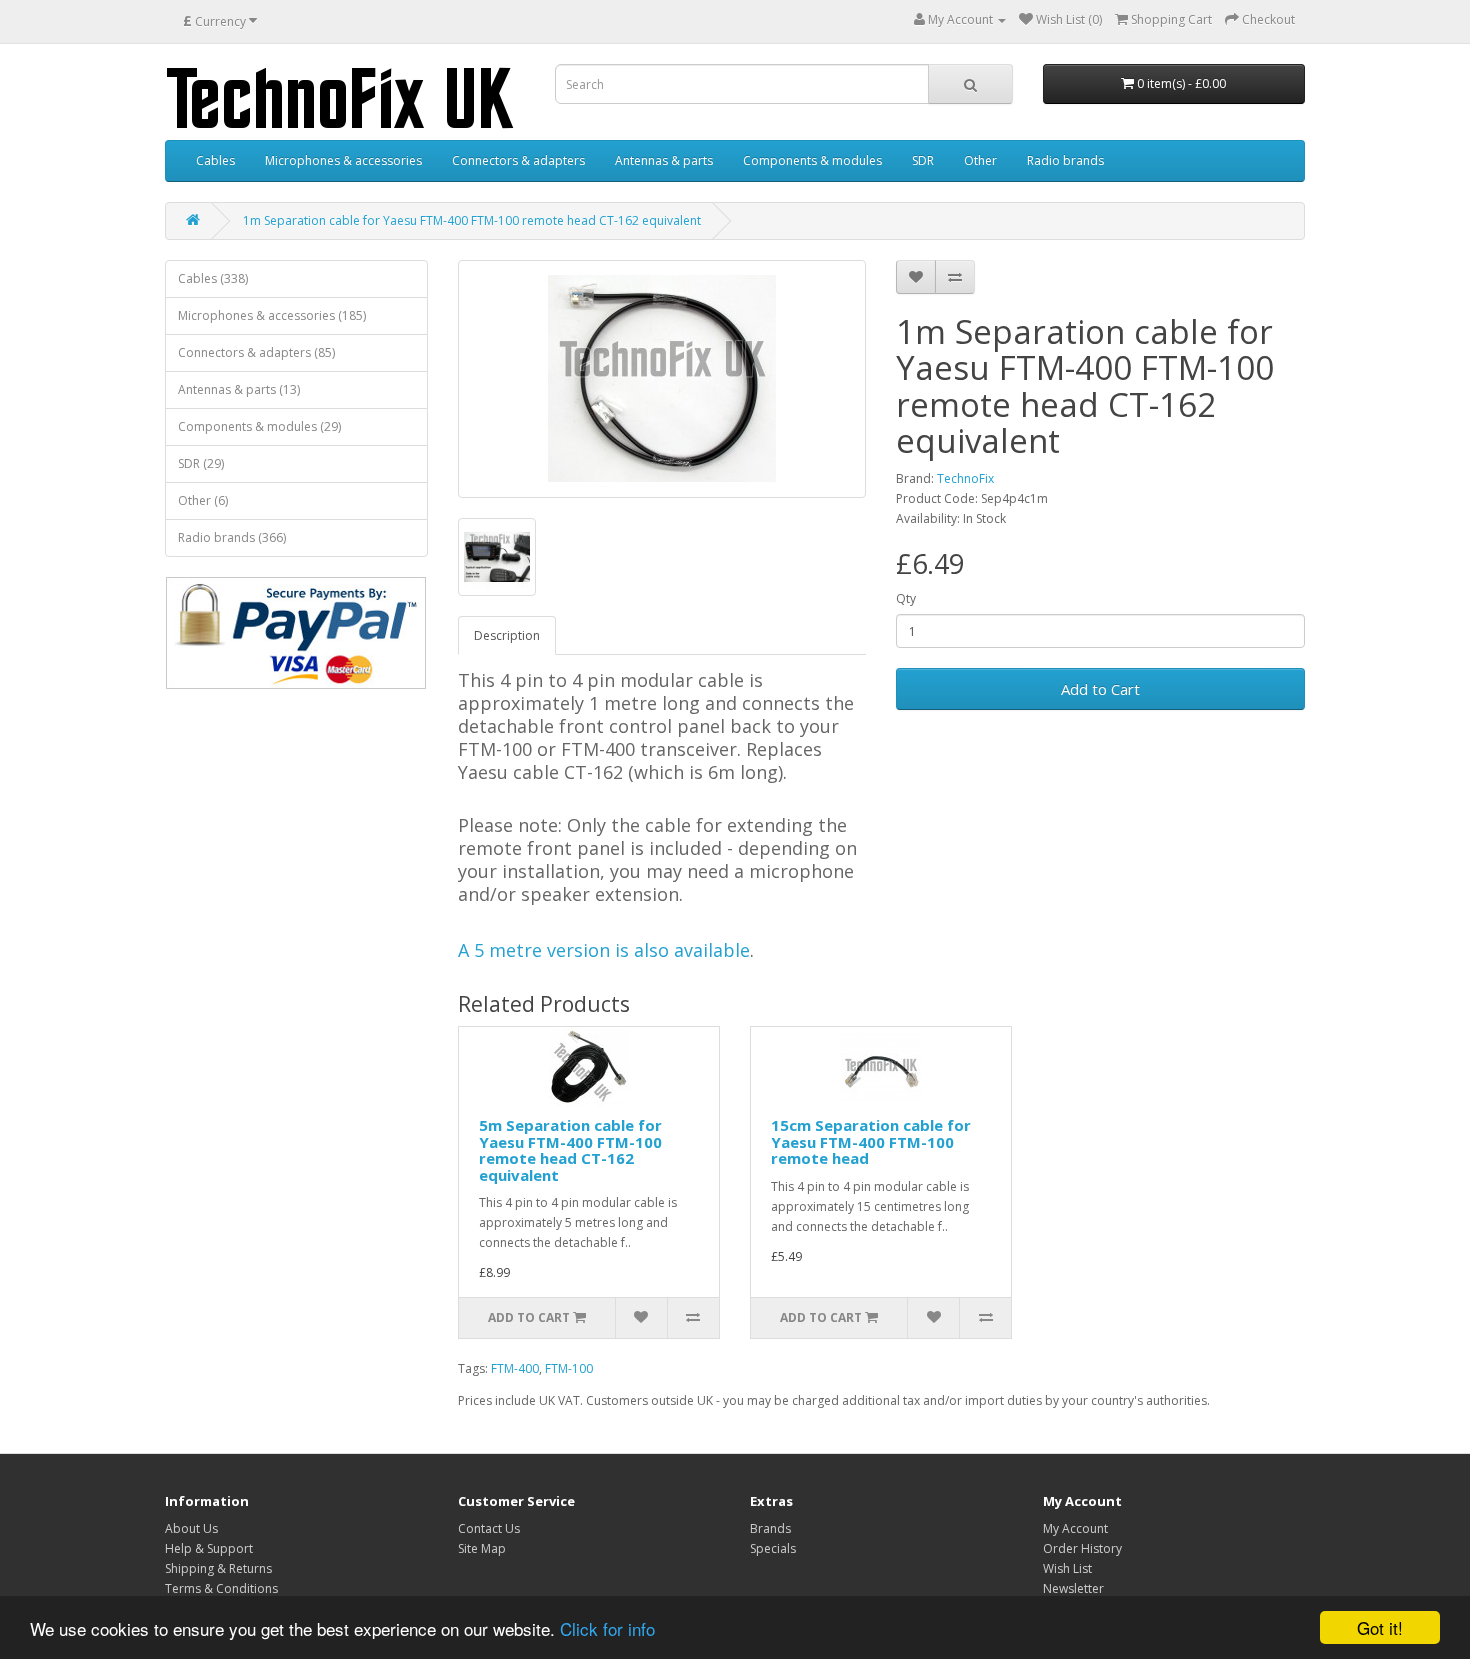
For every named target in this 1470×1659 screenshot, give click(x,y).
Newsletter (1073, 1588)
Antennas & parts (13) (239, 389)
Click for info (607, 1628)
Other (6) (203, 500)
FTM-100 (569, 1368)
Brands (770, 1528)
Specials (773, 1548)
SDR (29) (201, 463)
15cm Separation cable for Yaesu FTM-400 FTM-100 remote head (871, 1141)
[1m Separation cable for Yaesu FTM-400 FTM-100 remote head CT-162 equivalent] (662, 379)
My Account (1075, 1528)
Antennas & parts (664, 160)
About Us (191, 1528)
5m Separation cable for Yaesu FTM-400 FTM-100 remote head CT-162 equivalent (570, 1150)
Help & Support (209, 1548)
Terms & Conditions (221, 1588)
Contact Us (489, 1528)
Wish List (1067, 1568)
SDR (923, 160)
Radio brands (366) (232, 537)
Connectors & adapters (518, 160)
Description (507, 635)
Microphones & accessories (343, 160)
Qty (906, 598)
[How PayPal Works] (296, 633)
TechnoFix (965, 478)
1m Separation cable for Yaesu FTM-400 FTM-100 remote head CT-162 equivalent (472, 220)
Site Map (482, 1548)
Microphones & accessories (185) (272, 315)
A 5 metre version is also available (604, 950)
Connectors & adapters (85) (256, 352)
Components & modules (812, 160)
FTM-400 (515, 1368)
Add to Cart (1100, 689)
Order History (1082, 1548)
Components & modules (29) (259, 426)
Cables (215, 160)
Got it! (1380, 1627)
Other (980, 160)
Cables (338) (213, 278)
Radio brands (1065, 160)
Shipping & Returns (218, 1568)
